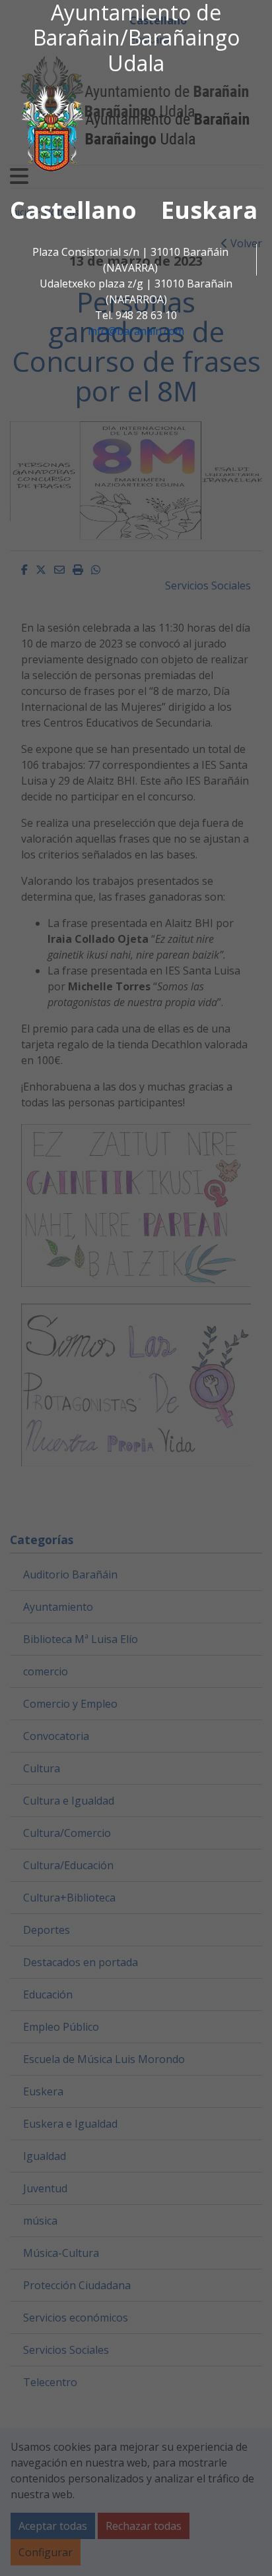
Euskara (209, 210)
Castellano (73, 210)
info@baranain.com (136, 331)
